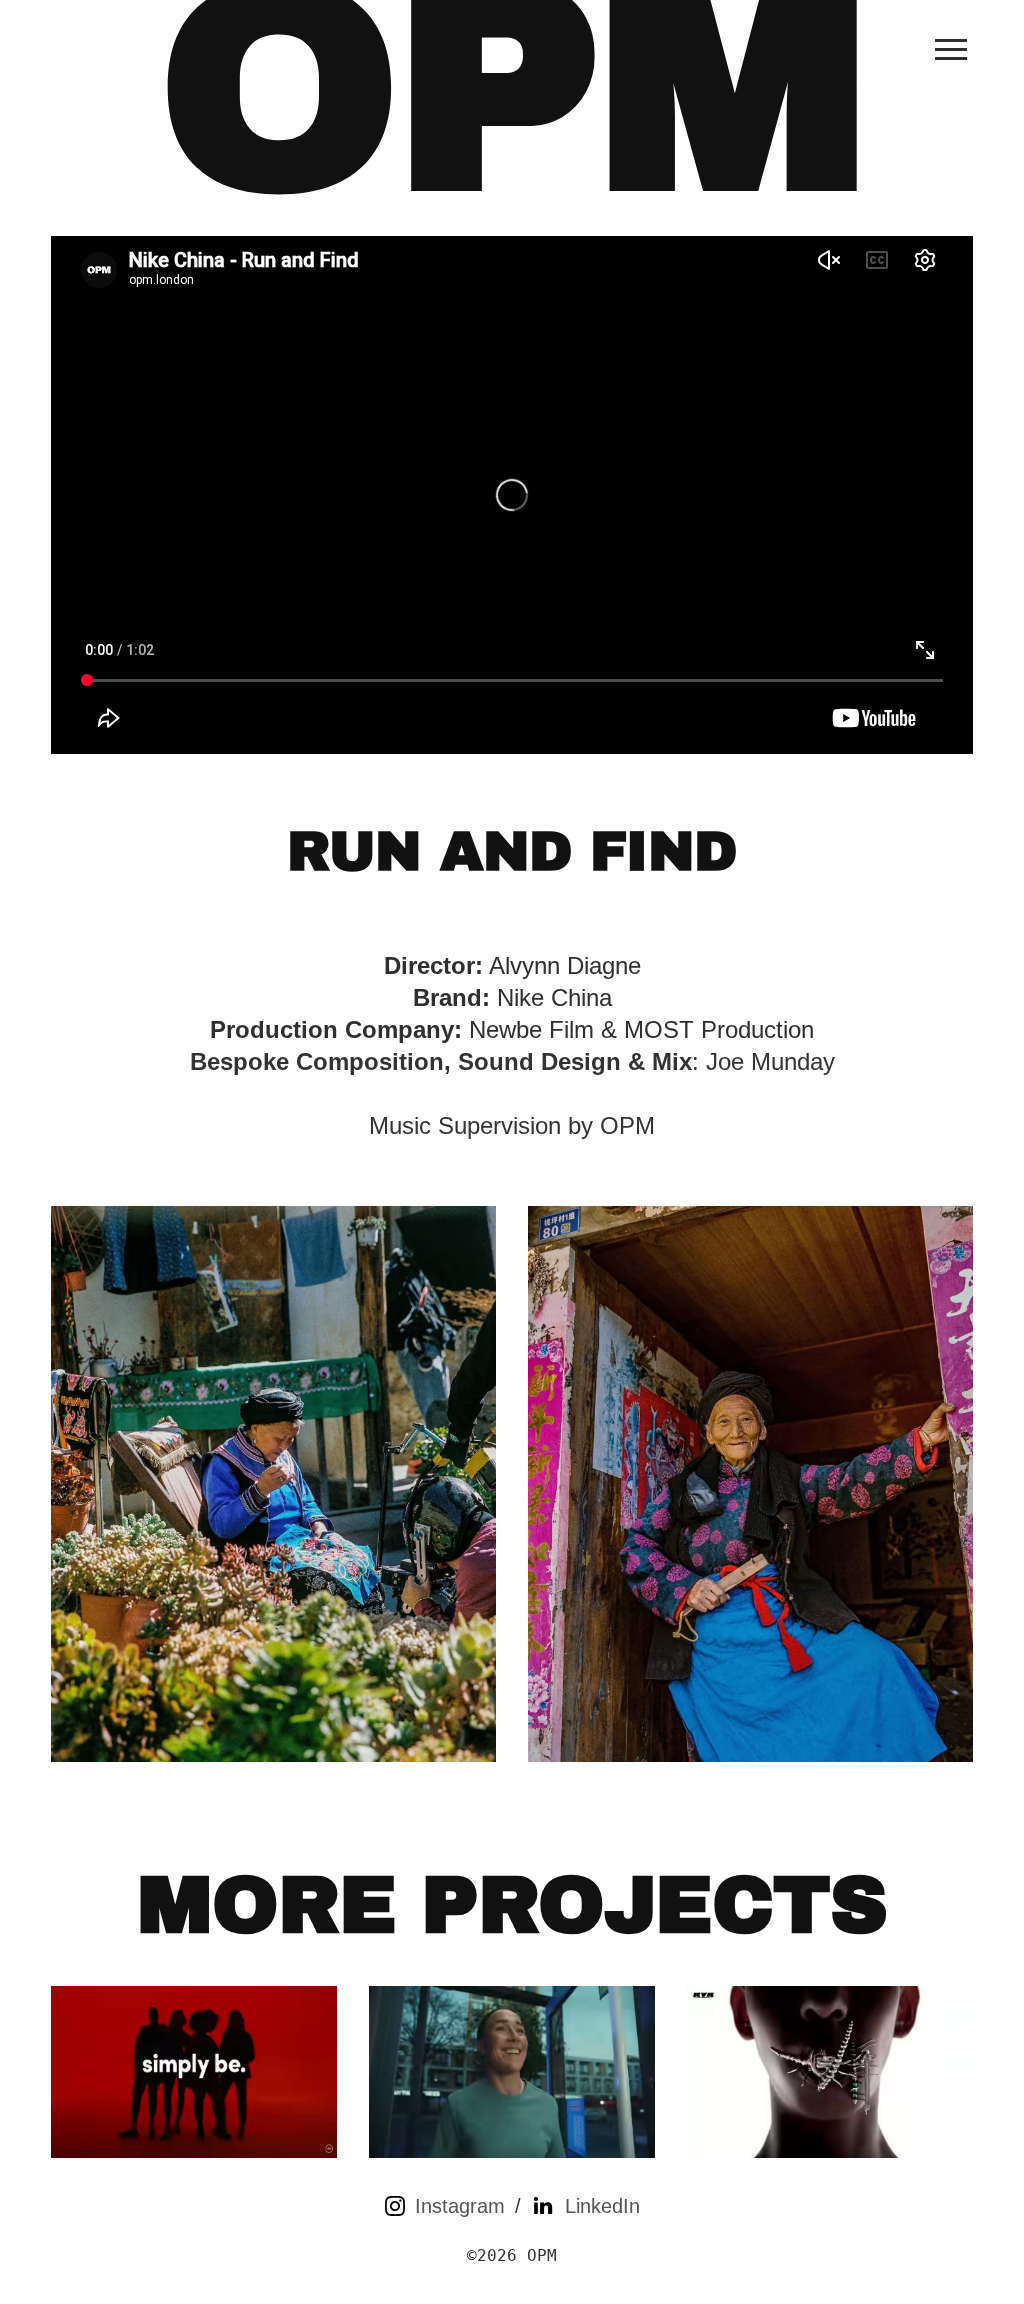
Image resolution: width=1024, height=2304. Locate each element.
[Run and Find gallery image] (273, 1484)
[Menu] (951, 49)
